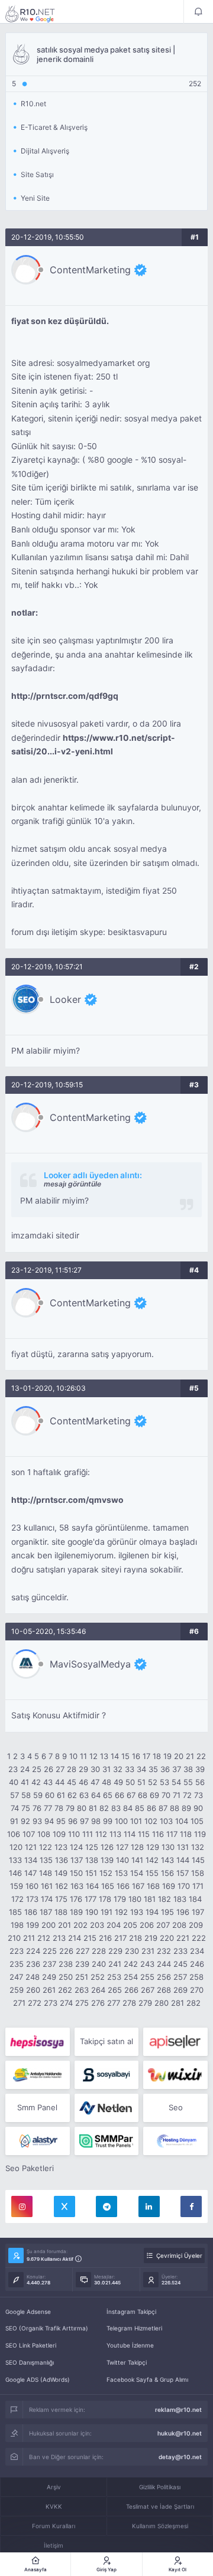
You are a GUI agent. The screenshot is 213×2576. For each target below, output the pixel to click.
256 (164, 1977)
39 (200, 1769)
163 (77, 1886)
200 (49, 1925)
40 (14, 1782)
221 (183, 1938)
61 (61, 1795)
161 (47, 1886)
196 (183, 1912)
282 (193, 2003)
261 (49, 1990)
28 (72, 1769)
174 (47, 1899)
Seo (176, 2107)
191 (106, 1912)
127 (122, 1847)
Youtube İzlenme (130, 2345)
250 (66, 1977)
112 (101, 1834)
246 (197, 1964)
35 (153, 1769)
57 (14, 1795)
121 (31, 1847)
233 (180, 1951)
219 (151, 1938)
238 (66, 1964)
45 (72, 1782)
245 (180, 1964)
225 (50, 1951)
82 (104, 1808)
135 (46, 1860)
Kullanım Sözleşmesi (160, 2526)
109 (59, 1834)
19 (167, 1756)
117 (172, 1834)
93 (37, 1821)
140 (122, 1860)
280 (162, 2003)
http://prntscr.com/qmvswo (67, 1500)
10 (73, 1756)
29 (83, 1769)
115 (144, 1834)
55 (188, 1782)
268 (164, 1990)
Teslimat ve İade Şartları (160, 2506)
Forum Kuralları (54, 2526)
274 (66, 2003)
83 (116, 1808)
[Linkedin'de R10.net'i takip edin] (149, 2206)
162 (62, 1886)
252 (98, 1977)
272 (35, 2003)
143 (167, 1860)
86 (151, 1808)
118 (186, 1834)
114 (130, 1834)
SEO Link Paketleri (31, 2345)
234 (197, 1951)
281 (177, 2003)
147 (30, 1873)
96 (73, 1821)
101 (136, 1821)
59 (38, 1795)
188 (61, 1912)
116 (158, 1834)
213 (59, 1938)
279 (145, 2003)
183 (180, 1899)
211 (29, 1938)
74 (15, 1808)
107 (29, 1834)
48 (106, 1782)
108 (44, 1834)
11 (83, 1756)
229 (115, 1951)
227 (83, 1951)
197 (198, 1912)
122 (46, 1847)
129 (153, 1847)
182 (164, 1899)
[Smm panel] (107, 2141)
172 (17, 1899)
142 (152, 1860)
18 (157, 1756)
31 (106, 1769)
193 (137, 1912)
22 (201, 1756)
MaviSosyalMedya (90, 1664)
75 (26, 1808)
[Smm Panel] (38, 2042)
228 (99, 1951)
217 (120, 1938)
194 (152, 1912)
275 (82, 2003)
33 (130, 1769)
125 (92, 1847)
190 (92, 1912)
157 (183, 1873)
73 (199, 1795)
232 (164, 1951)
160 (32, 1886)
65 (108, 1795)
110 (74, 1834)
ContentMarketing (90, 270)
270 (197, 1990)
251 (82, 1977)
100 (121, 1821)
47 (95, 1782)
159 (17, 1886)
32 (118, 1769)
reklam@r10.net (178, 2410)
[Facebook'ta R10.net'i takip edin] (191, 2206)
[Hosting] (107, 2108)
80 (82, 1808)
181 (150, 1899)
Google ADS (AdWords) (38, 2379)
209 (196, 1925)
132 (198, 1847)
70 (166, 1795)
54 (176, 1782)
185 (15, 1912)
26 (49, 1769)
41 (25, 1782)
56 (200, 1782)
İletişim (54, 2545)
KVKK (54, 2506)
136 (62, 1860)
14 (115, 1756)
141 (137, 1860)
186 (31, 1912)
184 (195, 1899)
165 (108, 1886)
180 (135, 1899)
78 (59, 1808)
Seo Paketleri (30, 2168)
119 (200, 1834)
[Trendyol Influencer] (175, 2075)
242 (131, 1964)
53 (164, 1782)
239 (82, 1964)
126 (107, 1847)
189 (76, 1912)
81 (93, 1808)
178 (105, 1899)
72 (187, 1795)
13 (104, 1756)
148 (46, 1873)
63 (84, 1795)
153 (121, 1873)
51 (141, 1782)
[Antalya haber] (38, 2075)
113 (115, 1834)
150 (76, 1873)
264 (98, 1990)
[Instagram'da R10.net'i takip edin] (22, 2206)
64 (96, 1795)
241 (115, 1964)
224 (33, 1951)
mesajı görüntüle (72, 1184)
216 (105, 1938)
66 (120, 1795)
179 (120, 1899)
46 (83, 1782)
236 (33, 1964)
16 (136, 1756)
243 (147, 1964)
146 (15, 1873)
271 (19, 2003)
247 (16, 1977)
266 (131, 1990)
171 (198, 1886)
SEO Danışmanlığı (30, 2362)
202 (80, 1925)
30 (95, 1769)
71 (177, 1795)
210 (14, 1938)
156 (167, 1873)
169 (169, 1886)
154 (137, 1873)
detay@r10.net (180, 2457)
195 (167, 1912)
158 (198, 1873)
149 (61, 1873)
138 (92, 1860)
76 (37, 1808)
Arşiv (54, 2487)
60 (50, 1795)
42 (36, 1782)
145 (198, 1860)
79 (70, 1808)
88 (175, 1808)
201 (64, 1925)
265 (115, 1990)
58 (26, 1795)
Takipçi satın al (106, 2041)
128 (137, 1847)
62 (72, 1795)
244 (164, 1964)
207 (163, 1925)
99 (108, 1821)
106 (14, 1834)
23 (13, 1769)
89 (186, 1808)
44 (60, 1782)
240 (99, 1964)
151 (91, 1873)
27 (60, 1769)
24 (25, 1769)
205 (130, 1925)
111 (88, 1834)
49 (118, 1782)
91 (14, 1821)
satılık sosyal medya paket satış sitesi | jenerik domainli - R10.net (38, 14)
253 (114, 1977)
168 (153, 1886)
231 (148, 1951)
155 (152, 1873)
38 (188, 1769)
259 (17, 1990)
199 (33, 1925)
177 (91, 1899)
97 (84, 1821)
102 (151, 1821)
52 (153, 1782)
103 (166, 1821)
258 (196, 1977)
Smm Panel (37, 2107)
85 (140, 1808)
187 (46, 1912)
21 (190, 1756)
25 (37, 1769)
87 (163, 1808)
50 (130, 1782)
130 (168, 1847)
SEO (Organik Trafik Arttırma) (47, 2328)
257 (180, 1977)
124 (76, 1847)
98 (96, 1821)
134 (31, 1860)
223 (17, 1951)
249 (49, 1977)
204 (114, 1925)
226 (66, 1951)
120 (16, 1847)
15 (125, 1756)
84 (128, 1808)
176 (76, 1899)
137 (77, 1860)
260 (33, 1990)
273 (51, 2003)
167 (138, 1886)
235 (17, 1964)
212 (44, 1938)
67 (131, 1795)
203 (97, 1925)
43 (48, 1782)
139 (107, 1860)
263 (82, 1990)
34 (141, 1769)
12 (93, 1756)
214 (75, 1938)
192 (121, 1912)
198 (17, 1925)
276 (98, 2003)
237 (49, 1964)
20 (179, 1756)
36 (165, 1769)
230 (132, 1951)
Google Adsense (28, 2312)
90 (198, 1808)
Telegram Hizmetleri (134, 2328)
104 (182, 1821)
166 (123, 1886)
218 (135, 1938)
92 (25, 1821)
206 (147, 1925)
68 (143, 1795)
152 (106, 1873)
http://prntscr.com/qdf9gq (65, 696)
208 (179, 1925)
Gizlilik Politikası (160, 2487)
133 (15, 1860)
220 (167, 1938)
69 (154, 1795)
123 (61, 1847)
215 (90, 1938)
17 (146, 1756)
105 (197, 1821)
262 (65, 1990)
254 (131, 1977)
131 (183, 1847)
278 (129, 2003)
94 (49, 1821)
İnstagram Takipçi (131, 2312)
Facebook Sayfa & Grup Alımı (147, 2379)
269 (180, 1990)
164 (92, 1886)
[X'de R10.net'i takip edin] (64, 2206)
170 (184, 1886)
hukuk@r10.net (180, 2433)
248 (33, 1977)
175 (61, 1899)
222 (199, 1938)
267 (148, 1990)
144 (183, 1860)
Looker (65, 999)
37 (177, 1769)
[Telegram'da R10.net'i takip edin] (106, 2206)
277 (114, 2003)
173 (32, 1899)
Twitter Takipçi (127, 2362)
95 (61, 1821)
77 (48, 1808)
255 (147, 1977)
